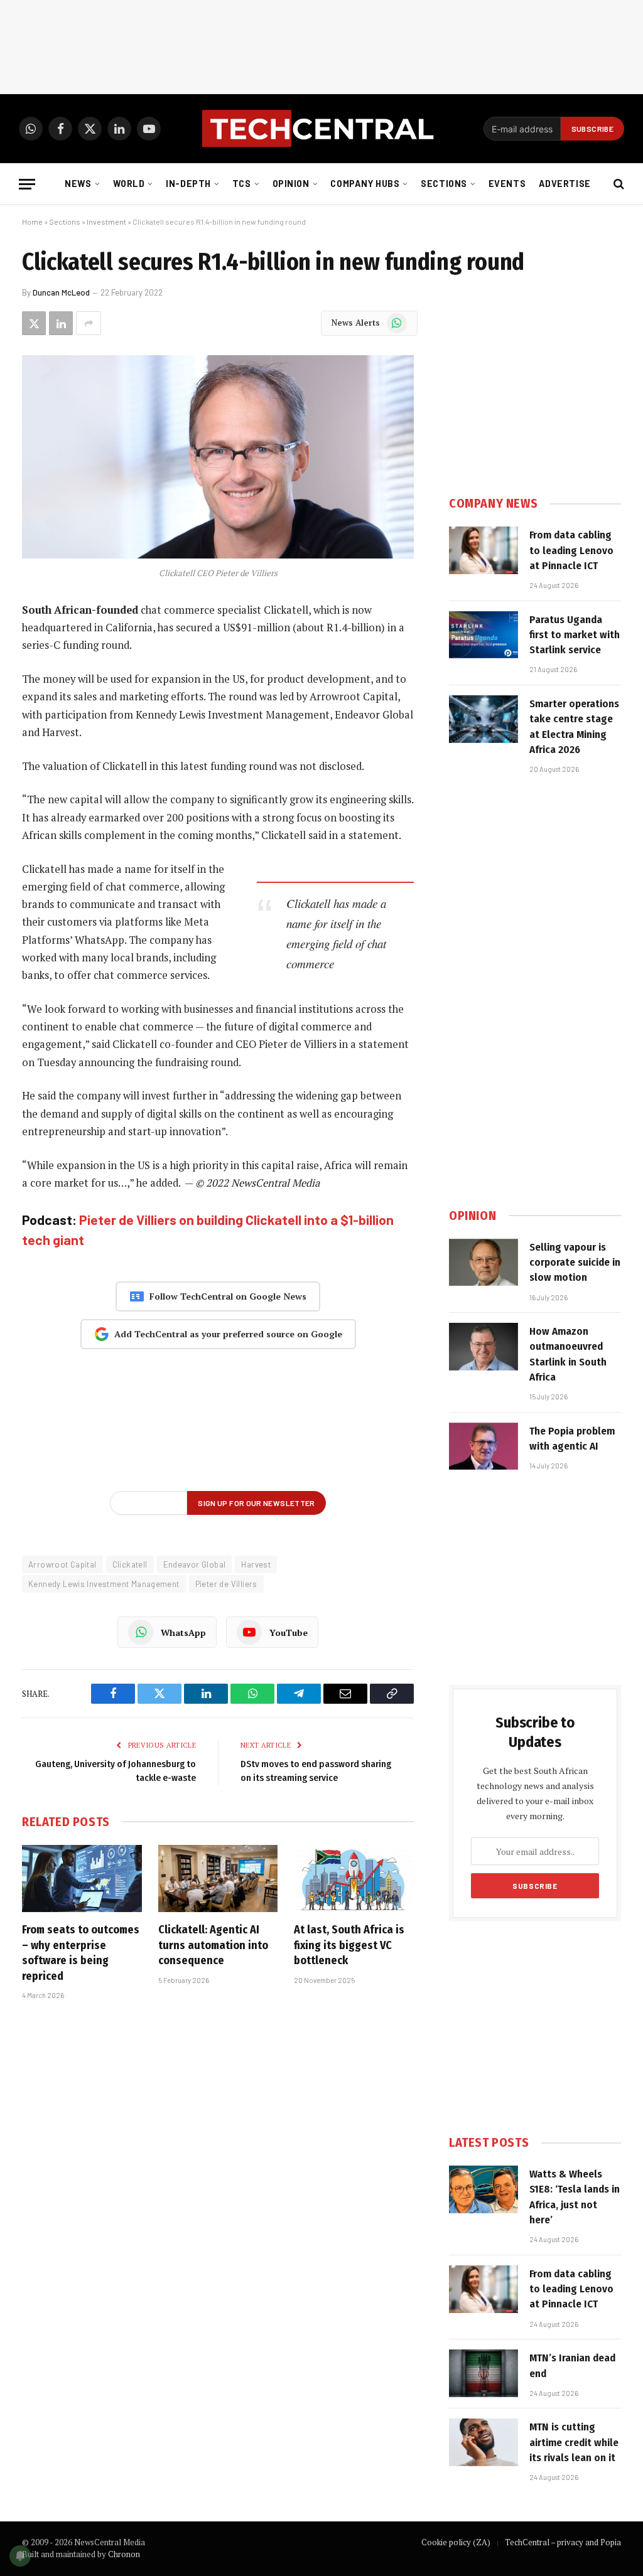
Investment (106, 222)
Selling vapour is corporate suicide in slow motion (575, 1263)
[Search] (618, 184)
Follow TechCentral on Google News (228, 1296)
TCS (242, 184)
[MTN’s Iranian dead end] (484, 2373)
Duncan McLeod (61, 292)
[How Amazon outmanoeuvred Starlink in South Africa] (484, 1347)
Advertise (565, 184)
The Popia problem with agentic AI (572, 1439)
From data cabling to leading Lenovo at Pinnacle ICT (571, 550)
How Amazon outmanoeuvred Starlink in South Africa (568, 1354)
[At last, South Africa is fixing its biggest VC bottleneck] (354, 1879)
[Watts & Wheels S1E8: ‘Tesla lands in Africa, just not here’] (484, 2189)
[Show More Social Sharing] (89, 323)
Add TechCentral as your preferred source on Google (228, 1334)
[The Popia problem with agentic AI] (484, 1446)
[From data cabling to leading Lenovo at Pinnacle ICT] (484, 550)
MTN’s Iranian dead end (572, 2365)
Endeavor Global (195, 1564)
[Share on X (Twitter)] (34, 323)
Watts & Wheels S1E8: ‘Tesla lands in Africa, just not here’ (575, 2197)
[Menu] (27, 184)
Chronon (124, 2554)
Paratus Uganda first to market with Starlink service (575, 635)
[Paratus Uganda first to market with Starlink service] (484, 635)
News (78, 184)
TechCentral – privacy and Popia (563, 2542)
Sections (444, 184)
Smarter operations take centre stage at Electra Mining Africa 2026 (574, 727)
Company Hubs (365, 184)
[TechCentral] (321, 129)
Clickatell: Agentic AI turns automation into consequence (213, 1945)
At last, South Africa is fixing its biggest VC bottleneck (349, 1945)
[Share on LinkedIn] (61, 323)
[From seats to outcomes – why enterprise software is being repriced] (82, 1879)
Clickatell (130, 1564)
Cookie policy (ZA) (456, 2542)
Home (32, 222)
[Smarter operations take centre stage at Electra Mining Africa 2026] (484, 719)
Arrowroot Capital (62, 1564)
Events (507, 184)
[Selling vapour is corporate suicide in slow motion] (484, 1263)
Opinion (291, 184)
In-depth (188, 184)
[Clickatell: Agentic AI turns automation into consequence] (218, 1879)
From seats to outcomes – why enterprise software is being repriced (81, 1953)
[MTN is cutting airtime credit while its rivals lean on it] (484, 2442)
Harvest (256, 1564)
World (129, 184)
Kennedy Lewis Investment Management (104, 1584)
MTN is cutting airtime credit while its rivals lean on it (574, 2442)
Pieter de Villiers (226, 1584)
